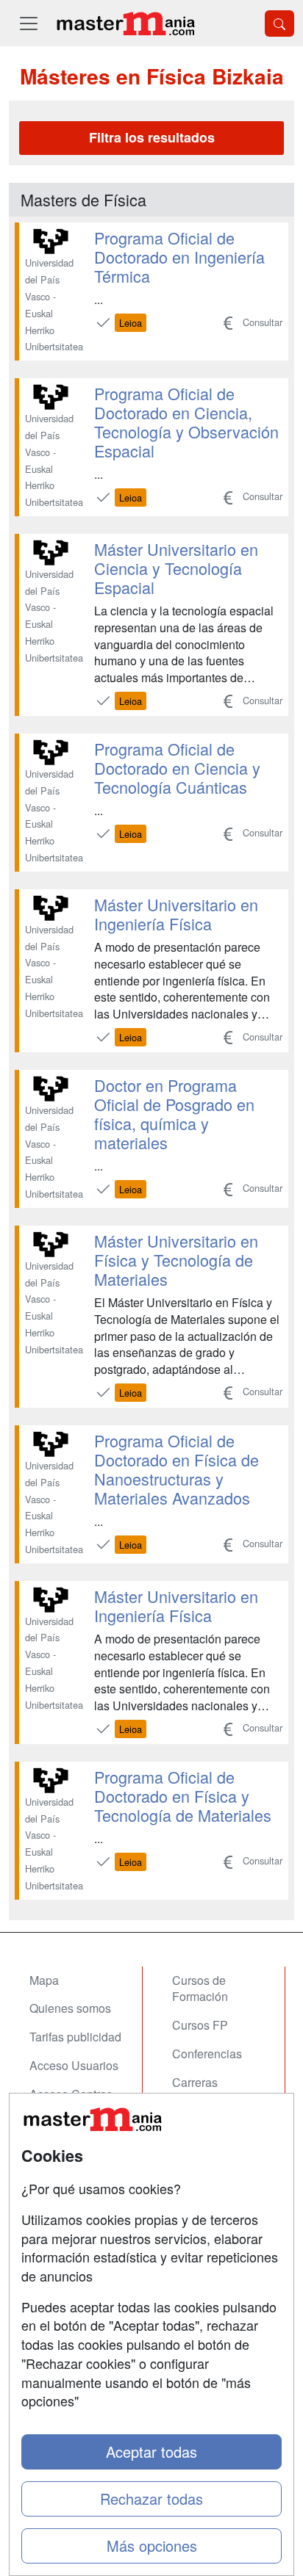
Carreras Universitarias (208, 2091)
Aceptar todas (151, 2452)
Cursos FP (200, 2025)
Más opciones (152, 2546)
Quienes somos (70, 2008)
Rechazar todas (151, 2499)
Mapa (44, 1980)
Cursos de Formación (200, 1989)
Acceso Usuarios (74, 2065)
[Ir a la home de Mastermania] (125, 23)
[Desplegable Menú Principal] (29, 23)
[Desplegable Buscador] (279, 23)
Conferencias (207, 2054)
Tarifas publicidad (75, 2037)
